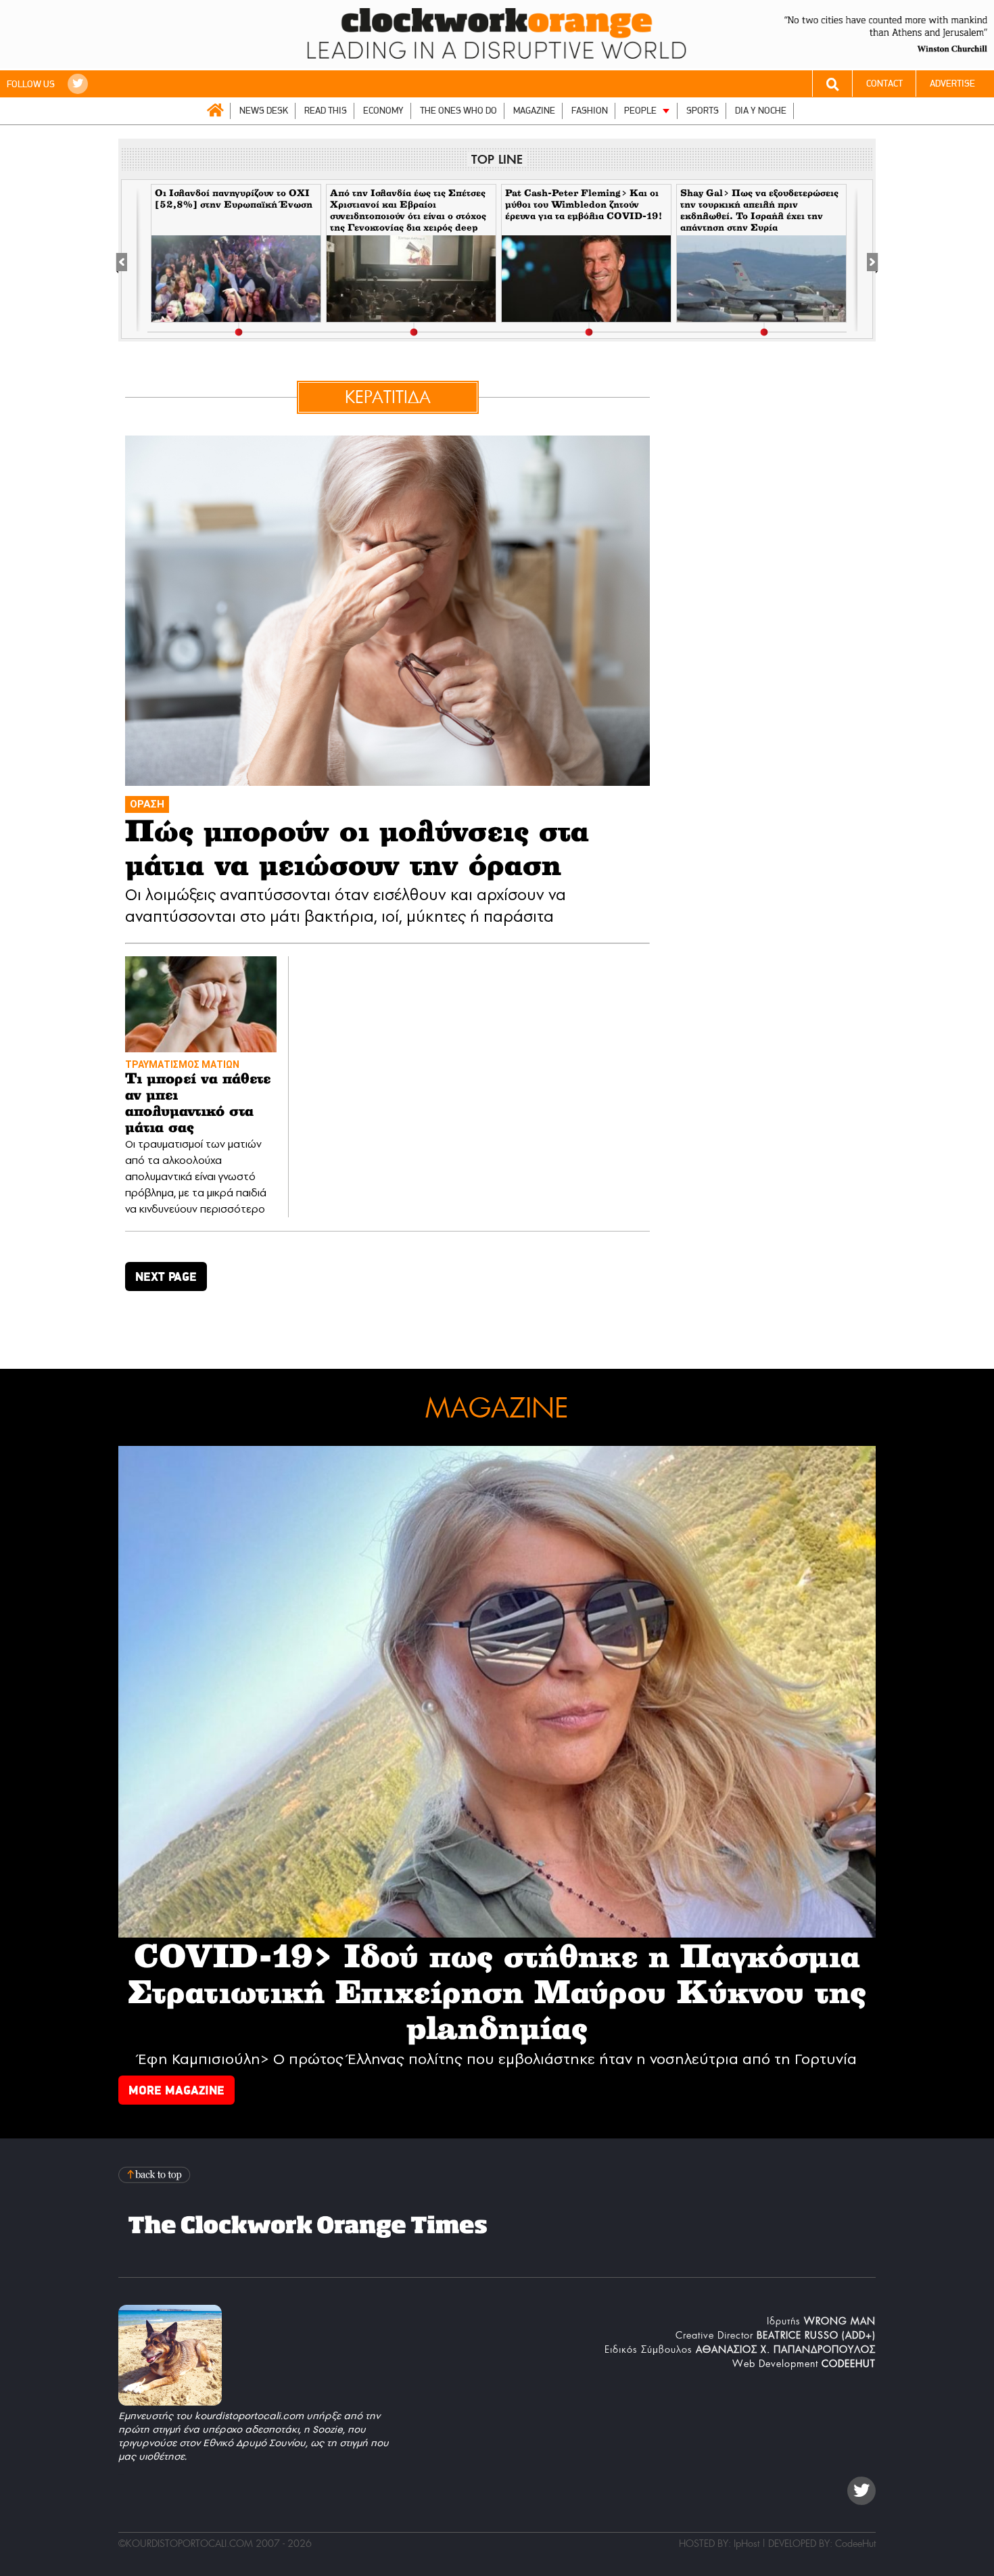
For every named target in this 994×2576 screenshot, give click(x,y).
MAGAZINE (534, 111)
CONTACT (884, 84)
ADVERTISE (952, 84)
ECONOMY (383, 111)
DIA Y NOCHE (761, 111)
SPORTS (703, 111)
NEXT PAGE (166, 1277)
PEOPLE (640, 111)
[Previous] (129, 260)
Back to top (156, 2175)
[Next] (865, 260)
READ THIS (326, 111)
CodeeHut (855, 2544)
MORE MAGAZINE (176, 2090)
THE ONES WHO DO (458, 111)
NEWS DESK (264, 111)
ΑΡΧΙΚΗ (215, 110)
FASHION (590, 111)
